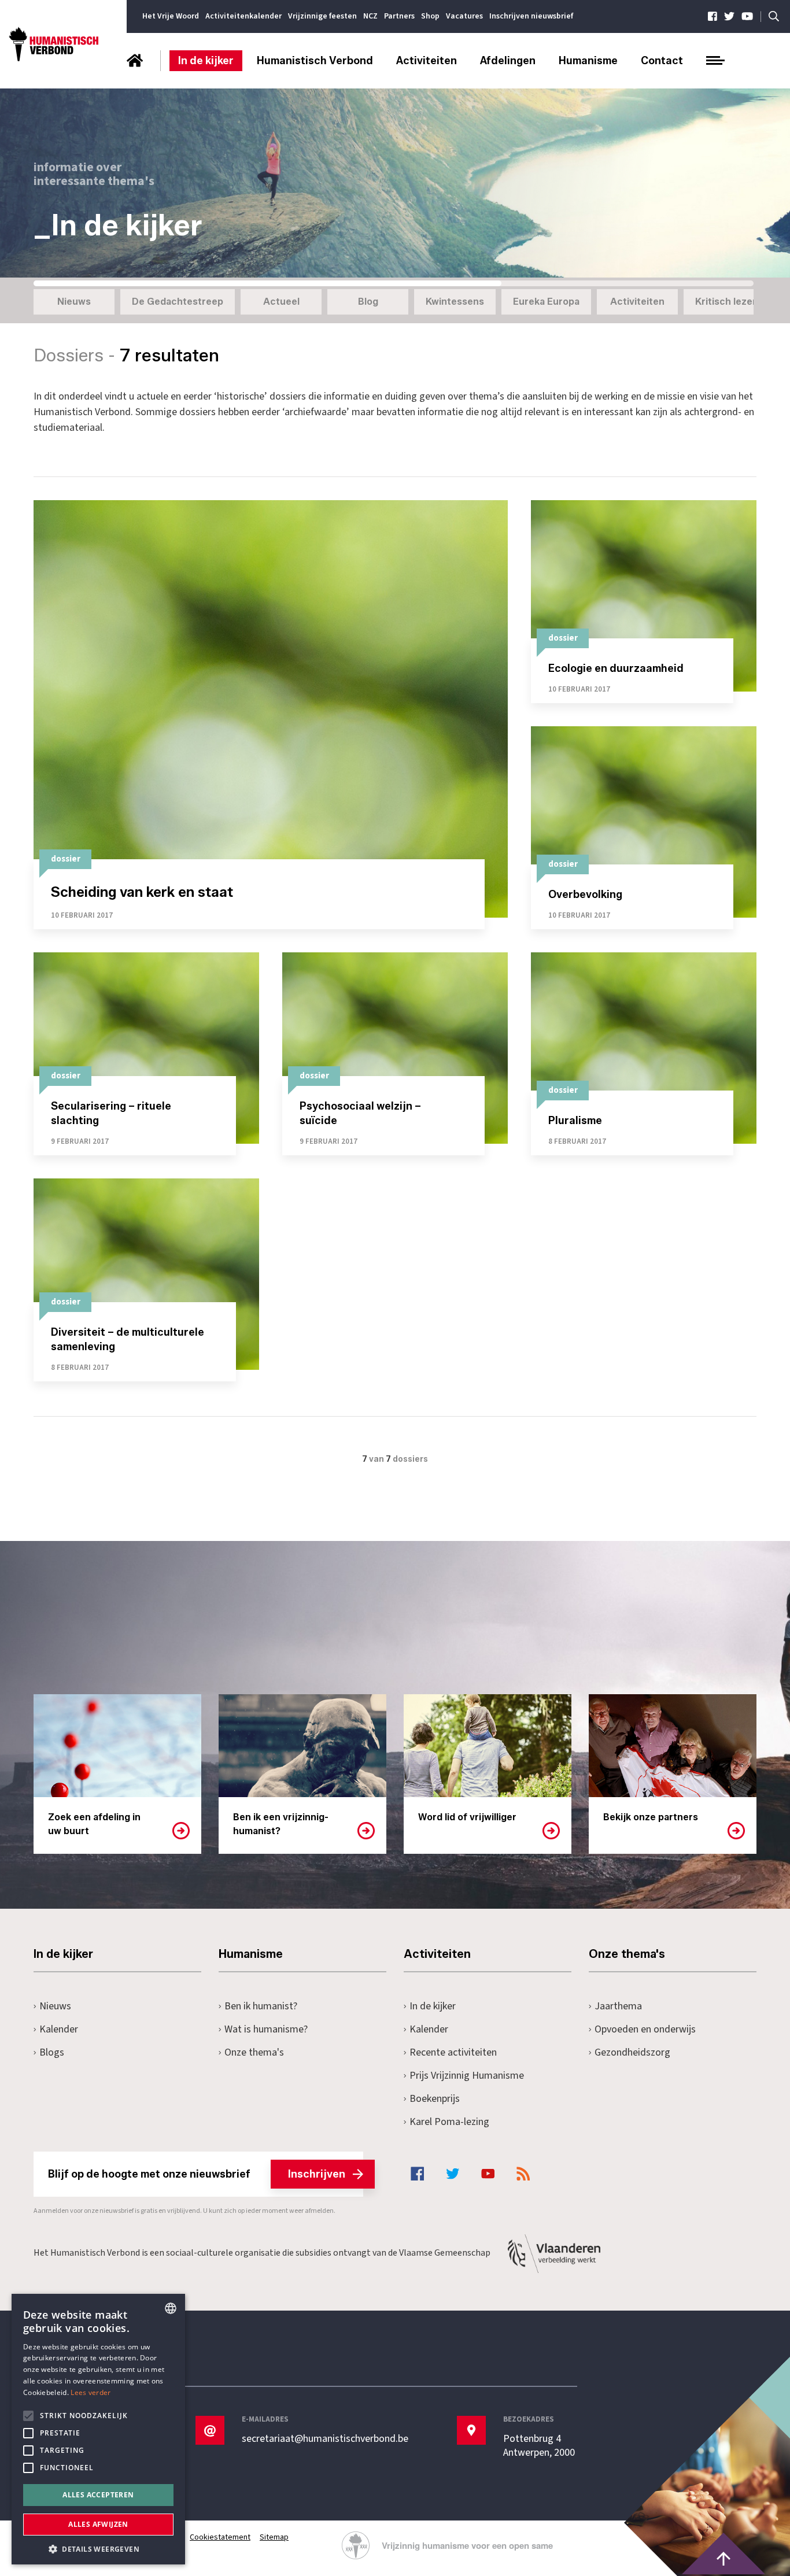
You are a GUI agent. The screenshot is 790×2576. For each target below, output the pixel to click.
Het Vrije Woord (171, 16)
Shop (430, 16)
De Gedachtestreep (178, 302)
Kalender (59, 2029)
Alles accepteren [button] (98, 2495)
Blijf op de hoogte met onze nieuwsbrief (197, 2174)
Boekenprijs (435, 2099)
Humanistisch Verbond (315, 61)
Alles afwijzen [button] (98, 2524)
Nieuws (74, 302)
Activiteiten (427, 61)
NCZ (370, 16)
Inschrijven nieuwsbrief (531, 16)
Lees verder (91, 2392)
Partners (399, 16)
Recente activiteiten (453, 2052)
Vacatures (464, 16)
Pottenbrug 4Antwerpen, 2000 (539, 2446)
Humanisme (588, 61)
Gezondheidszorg (632, 2052)
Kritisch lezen (727, 302)
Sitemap (274, 2537)
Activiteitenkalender (243, 16)
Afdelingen (508, 61)
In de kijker (206, 61)
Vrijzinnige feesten (322, 16)
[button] (98, 2548)
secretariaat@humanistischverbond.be (325, 2439)
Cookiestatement (220, 2537)
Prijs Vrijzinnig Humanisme (467, 2076)
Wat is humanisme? (266, 2029)
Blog (368, 302)
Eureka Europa (546, 302)
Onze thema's (254, 2052)
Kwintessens (455, 302)
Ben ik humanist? (261, 2006)
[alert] (98, 2429)
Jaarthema (618, 2006)
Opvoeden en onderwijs (645, 2029)
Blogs (52, 2052)
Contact (662, 61)
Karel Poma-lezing (449, 2122)
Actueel (281, 302)
